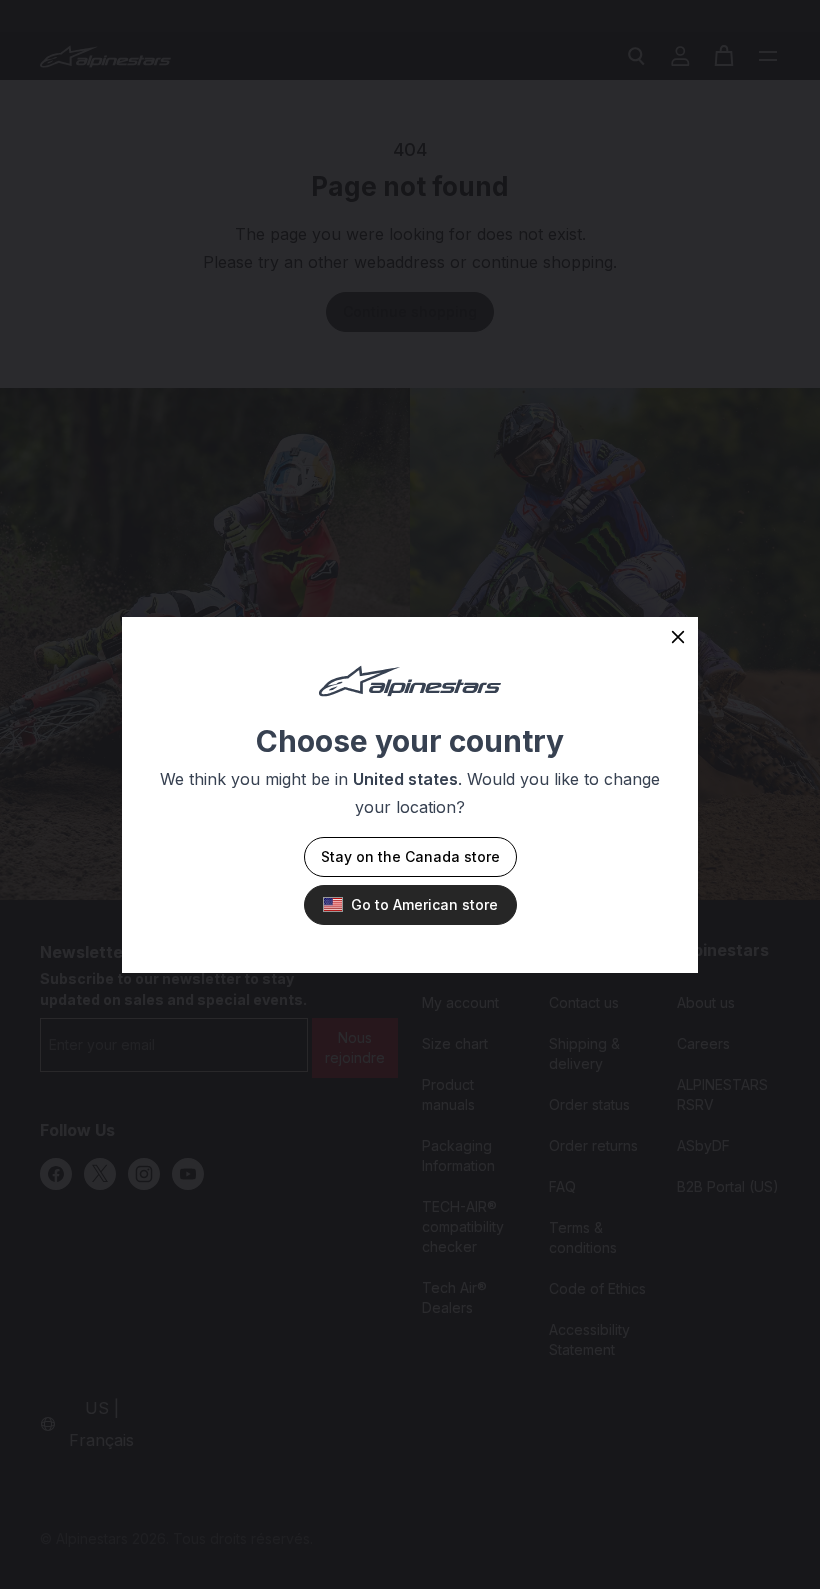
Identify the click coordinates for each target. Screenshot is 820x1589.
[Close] (678, 637)
